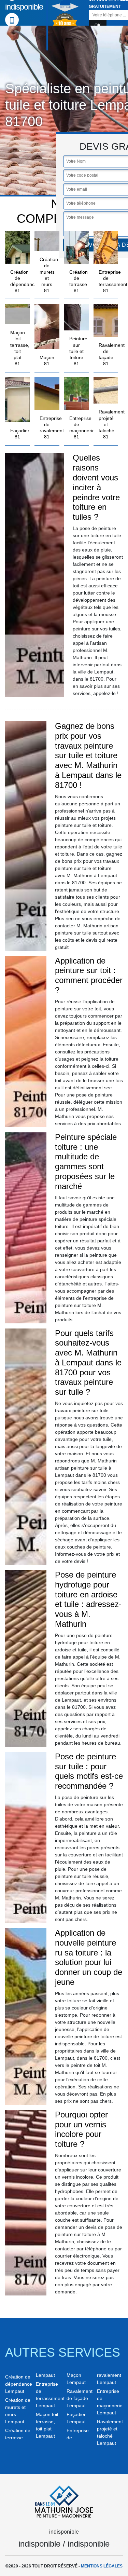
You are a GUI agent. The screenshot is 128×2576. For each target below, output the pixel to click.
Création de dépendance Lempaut (18, 2384)
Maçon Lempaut (76, 2379)
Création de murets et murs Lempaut (18, 2411)
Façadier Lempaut (76, 2418)
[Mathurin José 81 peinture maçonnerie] (64, 2500)
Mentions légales (102, 2566)
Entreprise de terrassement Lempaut (49, 2395)
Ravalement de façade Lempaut (80, 2398)
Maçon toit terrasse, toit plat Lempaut (47, 2425)
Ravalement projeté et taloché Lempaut (110, 2432)
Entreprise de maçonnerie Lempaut (110, 2402)
